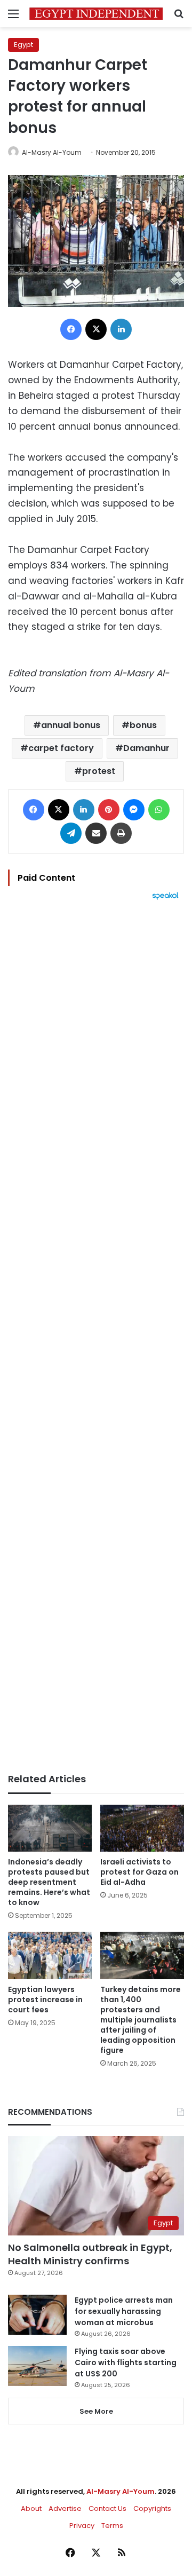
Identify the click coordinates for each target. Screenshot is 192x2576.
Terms (112, 2526)
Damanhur (146, 748)
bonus (143, 725)
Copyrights (152, 2508)
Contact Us (107, 2508)
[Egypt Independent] (96, 14)
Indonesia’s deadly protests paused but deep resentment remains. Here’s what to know (49, 1882)
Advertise (65, 2508)
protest (99, 771)
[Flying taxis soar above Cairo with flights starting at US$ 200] (37, 2366)
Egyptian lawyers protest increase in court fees (45, 2000)
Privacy (82, 2526)
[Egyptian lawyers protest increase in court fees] (50, 1955)
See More (96, 2411)
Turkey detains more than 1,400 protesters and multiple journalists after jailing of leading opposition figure (141, 2020)
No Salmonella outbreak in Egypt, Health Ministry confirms (90, 2254)
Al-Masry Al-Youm (52, 152)
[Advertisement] (96, 1337)
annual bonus (71, 725)
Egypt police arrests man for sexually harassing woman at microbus (124, 2311)
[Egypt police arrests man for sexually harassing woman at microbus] (37, 2315)
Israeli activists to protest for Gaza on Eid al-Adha (139, 1872)
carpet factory (61, 748)
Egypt (23, 45)
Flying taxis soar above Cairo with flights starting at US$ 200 (126, 2362)
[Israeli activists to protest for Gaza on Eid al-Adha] (142, 1828)
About (31, 2508)
